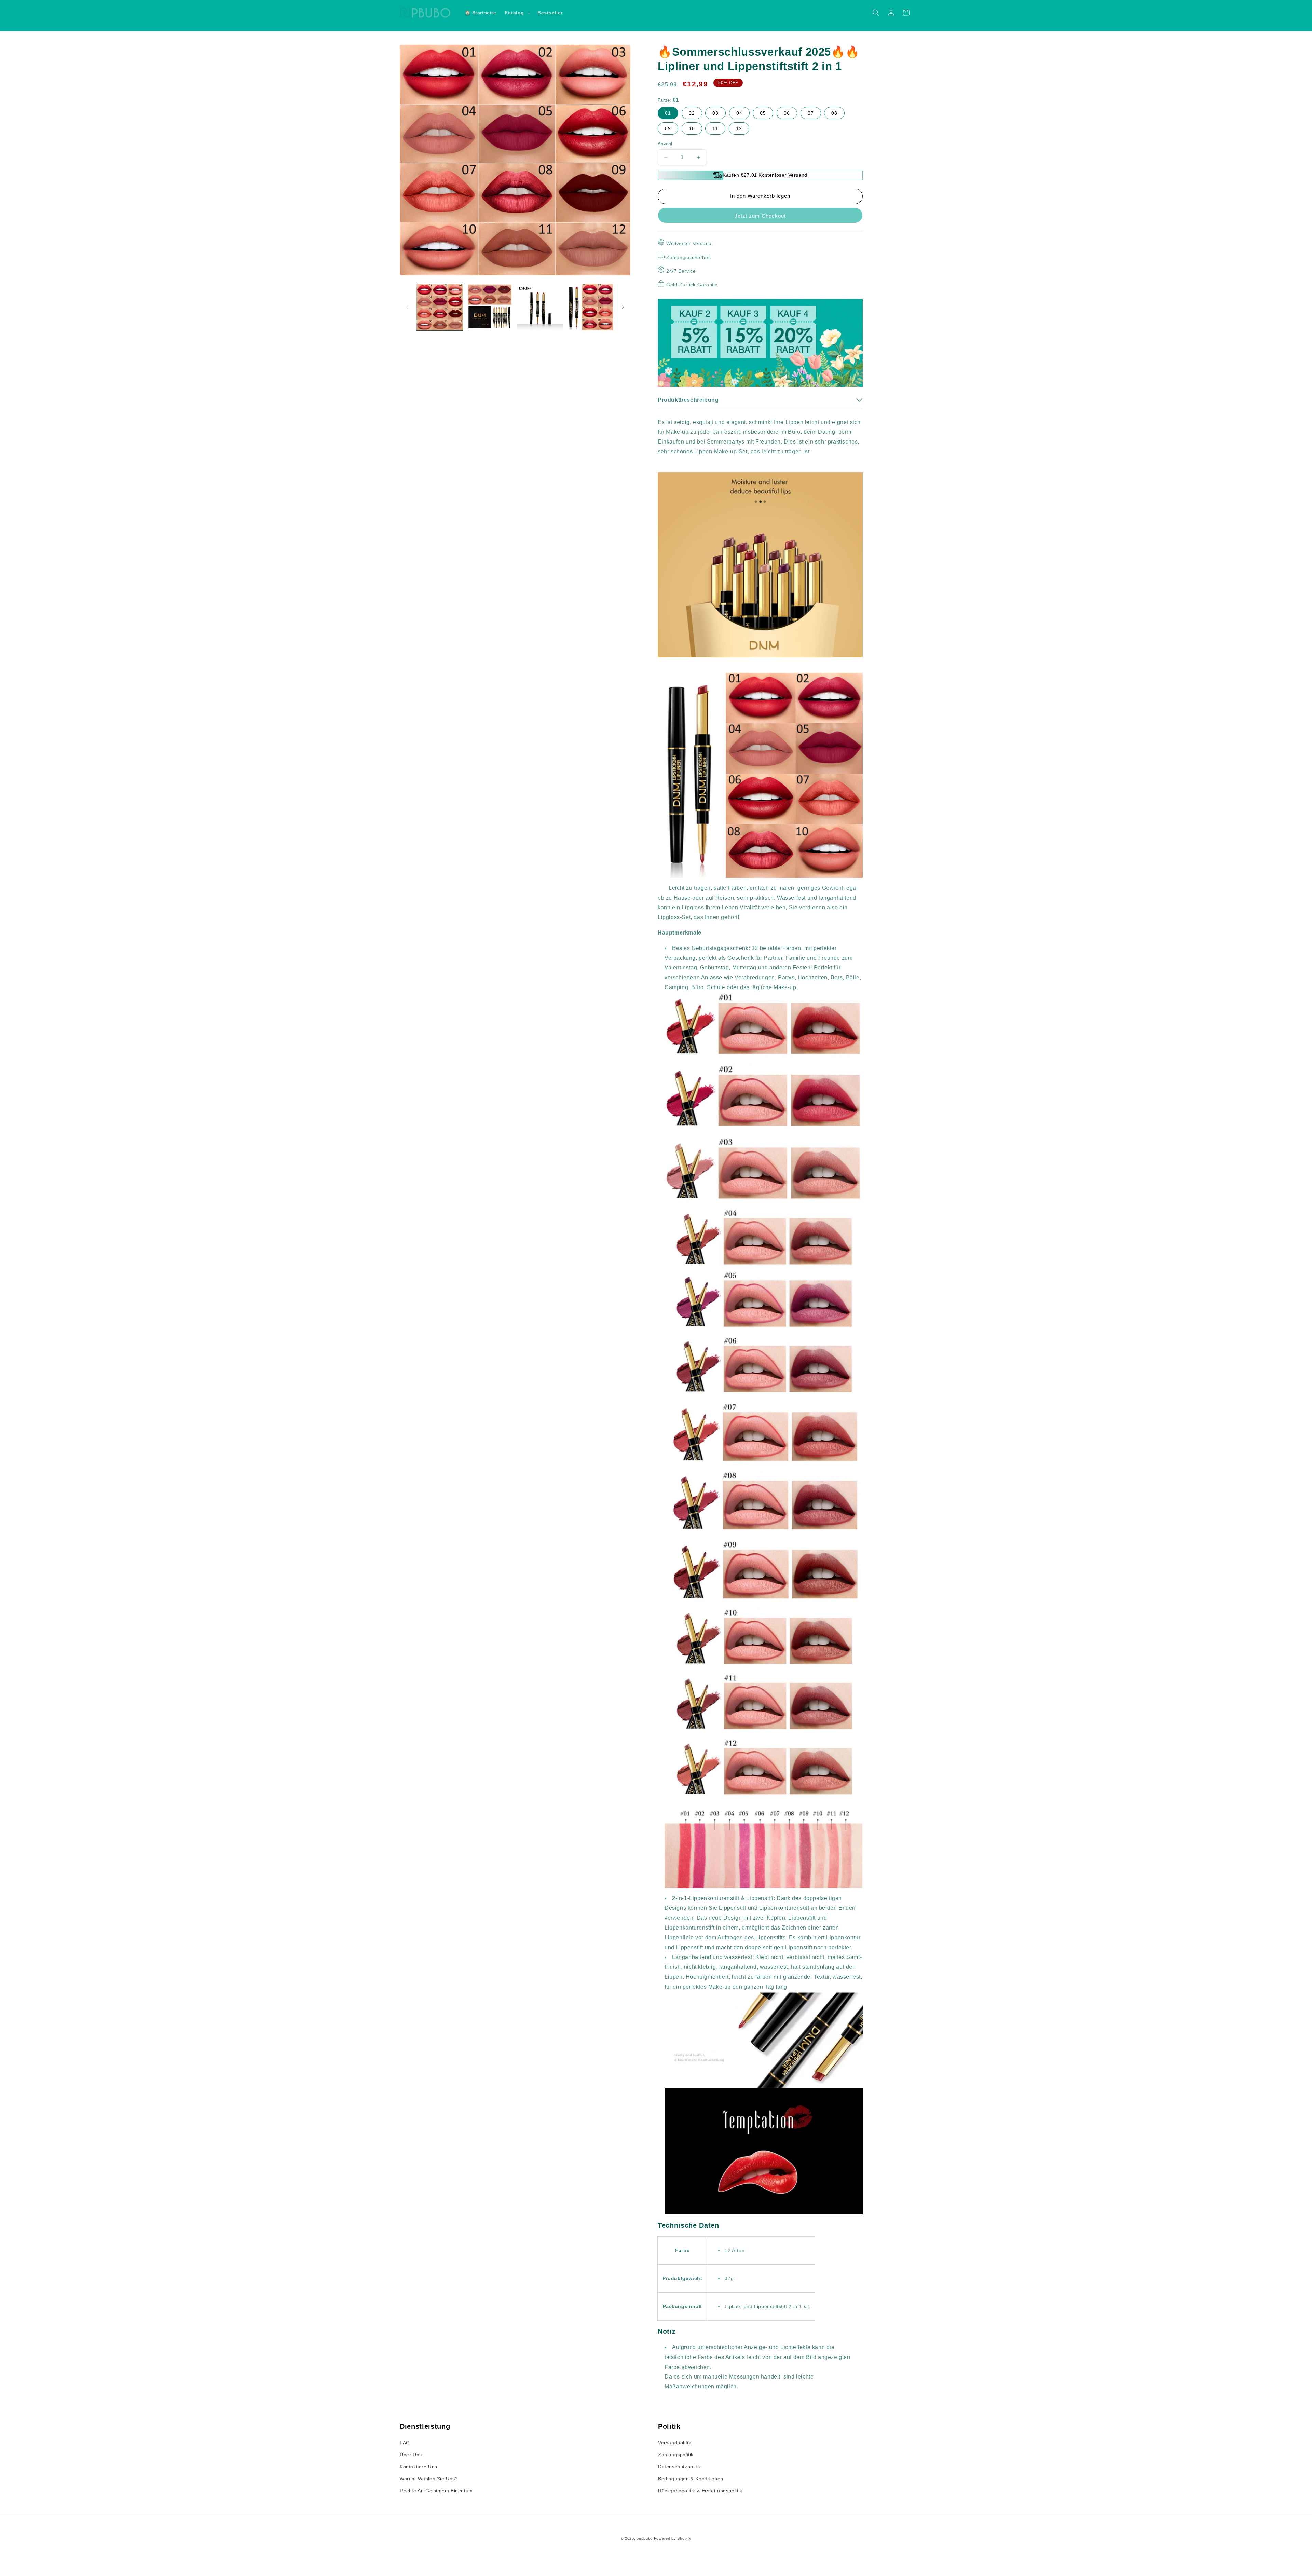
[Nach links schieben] (407, 307)
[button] (517, 13)
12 (739, 128)
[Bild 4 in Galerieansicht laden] (590, 307)
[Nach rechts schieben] (623, 307)
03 (715, 113)
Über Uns (411, 2455)
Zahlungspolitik (676, 2455)
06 (787, 113)
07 (811, 113)
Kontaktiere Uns (419, 2467)
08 (834, 113)
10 (692, 128)
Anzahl (665, 144)
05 (763, 113)
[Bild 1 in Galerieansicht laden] (440, 307)
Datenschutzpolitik (680, 2467)
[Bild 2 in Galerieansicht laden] (490, 307)
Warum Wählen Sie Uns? (429, 2479)
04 (739, 113)
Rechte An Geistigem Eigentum (436, 2491)
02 (692, 113)
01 (668, 113)
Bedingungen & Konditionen (691, 2479)
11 (715, 128)
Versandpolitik (674, 2443)
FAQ (405, 2443)
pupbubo (645, 2538)
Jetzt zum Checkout (760, 216)
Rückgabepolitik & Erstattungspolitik (700, 2491)
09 (668, 128)
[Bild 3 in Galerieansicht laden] (540, 307)
